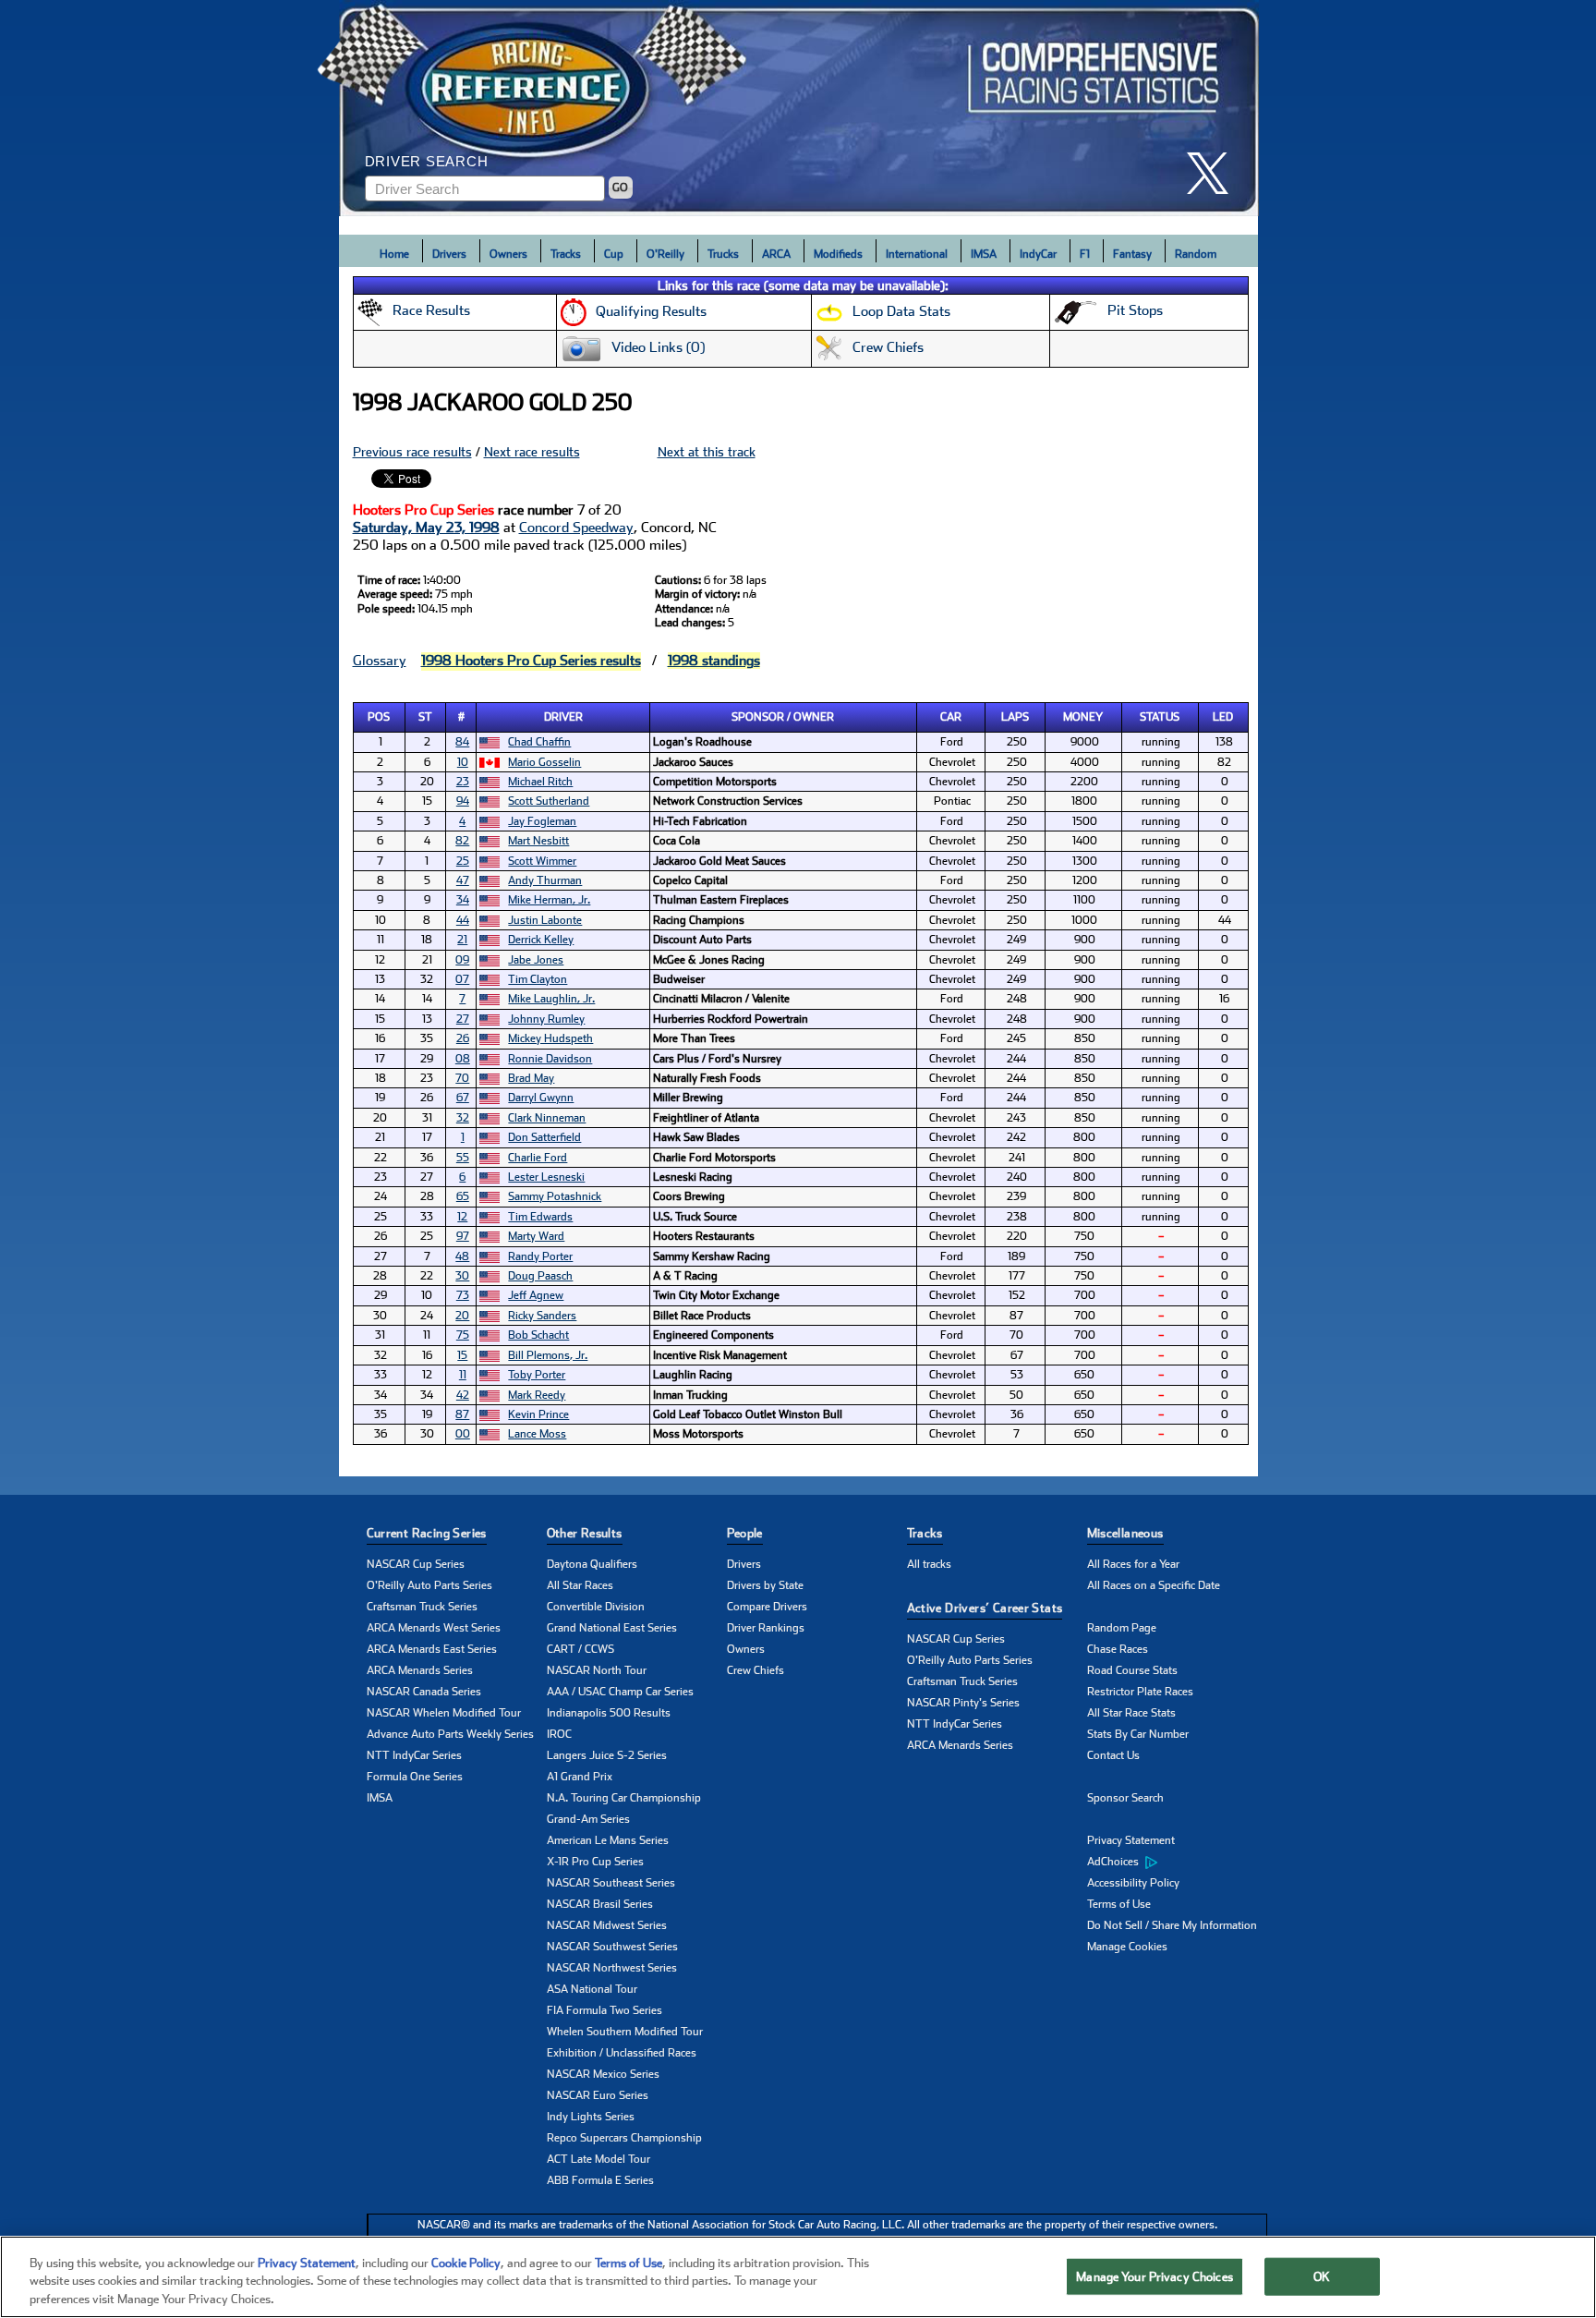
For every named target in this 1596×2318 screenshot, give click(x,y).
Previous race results (412, 452)
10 (463, 762)
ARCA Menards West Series (434, 1628)
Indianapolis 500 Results (609, 1713)
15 (462, 1355)
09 (462, 960)
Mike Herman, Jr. (549, 900)
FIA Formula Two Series (605, 2010)
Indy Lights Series (591, 2117)
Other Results (585, 1533)
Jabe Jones (536, 960)
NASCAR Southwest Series (612, 1947)
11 (463, 1375)
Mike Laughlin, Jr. (551, 999)
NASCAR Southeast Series (611, 1883)
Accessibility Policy (1133, 1883)
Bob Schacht (538, 1335)
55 (463, 1158)
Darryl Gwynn (541, 1098)
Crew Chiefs (756, 1670)
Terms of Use (1119, 1904)
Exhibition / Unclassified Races (622, 2053)
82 (462, 841)
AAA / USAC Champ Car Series (620, 1692)
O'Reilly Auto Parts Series (429, 1585)
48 (462, 1256)
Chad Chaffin (539, 742)
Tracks (566, 254)
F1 (1085, 254)
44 (463, 920)
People (745, 1533)
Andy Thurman (545, 880)
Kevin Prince (538, 1414)
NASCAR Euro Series (598, 2095)
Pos (379, 717)
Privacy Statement (1131, 1840)
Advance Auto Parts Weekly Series (450, 1734)
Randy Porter (540, 1256)
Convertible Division (596, 1607)
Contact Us (1113, 1755)
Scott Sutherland (549, 801)
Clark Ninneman (547, 1118)
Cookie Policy (466, 2263)
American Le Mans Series (608, 1840)
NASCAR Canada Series (424, 1692)
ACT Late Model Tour (598, 2159)
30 (462, 1276)
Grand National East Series (612, 1628)
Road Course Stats (1132, 1670)
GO (620, 188)
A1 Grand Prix (580, 1777)
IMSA (984, 254)
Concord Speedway (576, 528)
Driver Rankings (766, 1628)
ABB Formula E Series (600, 2180)
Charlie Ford (538, 1158)
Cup (614, 254)
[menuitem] (1177, 1863)
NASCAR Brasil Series (600, 1904)
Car (951, 717)
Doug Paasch (540, 1276)
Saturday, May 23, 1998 (426, 528)
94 (463, 801)
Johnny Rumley (546, 1019)
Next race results (532, 452)
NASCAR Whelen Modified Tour (444, 1713)
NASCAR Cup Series (416, 1564)
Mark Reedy (537, 1395)
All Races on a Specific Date (1154, 1585)
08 (463, 1059)
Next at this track (707, 452)
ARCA (776, 254)
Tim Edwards (540, 1217)
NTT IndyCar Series (414, 1755)
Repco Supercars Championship (624, 2138)
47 (463, 880)
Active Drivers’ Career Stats (985, 1608)
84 (462, 742)
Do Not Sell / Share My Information (1172, 1925)
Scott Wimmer (542, 861)
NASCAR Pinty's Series (963, 1703)
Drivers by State (765, 1585)
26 (463, 1038)
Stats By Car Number (1138, 1734)
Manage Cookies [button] (1127, 1947)
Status (1160, 717)
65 (463, 1196)
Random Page (1122, 1628)
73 (463, 1295)
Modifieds (838, 254)
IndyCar (1038, 254)
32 (463, 1118)
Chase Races (1118, 1649)
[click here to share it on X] (1215, 173)
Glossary (380, 661)
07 (462, 979)
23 (463, 782)
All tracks (929, 1564)
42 (463, 1395)
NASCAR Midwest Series (607, 1925)
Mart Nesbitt (538, 841)
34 (463, 900)
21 (462, 940)
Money (1083, 717)
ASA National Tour (592, 1989)
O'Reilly (665, 254)
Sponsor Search (1125, 1798)
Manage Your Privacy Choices (1155, 2276)
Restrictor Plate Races (1140, 1692)
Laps (1015, 717)
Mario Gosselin (544, 762)
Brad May (531, 1078)
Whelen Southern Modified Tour (625, 2032)
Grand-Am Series (588, 1819)
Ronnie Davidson (550, 1059)
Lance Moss (537, 1434)
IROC (559, 1734)
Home (394, 254)
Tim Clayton (538, 979)
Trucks (723, 254)
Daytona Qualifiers (592, 1564)
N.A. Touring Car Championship (624, 1798)
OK (1322, 2276)
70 (462, 1078)
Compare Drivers (767, 1607)
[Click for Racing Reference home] (799, 108)
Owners (508, 254)
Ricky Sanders (542, 1316)
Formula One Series (415, 1777)
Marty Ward (536, 1236)
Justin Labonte (545, 920)
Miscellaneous (1125, 1533)
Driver (563, 717)
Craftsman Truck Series (422, 1607)
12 (462, 1217)
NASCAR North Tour (597, 1670)
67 (463, 1098)
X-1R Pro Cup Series (595, 1862)
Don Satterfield (544, 1137)
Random (1196, 254)
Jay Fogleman (542, 821)
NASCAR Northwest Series (612, 1968)
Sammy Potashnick (555, 1196)
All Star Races (580, 1585)
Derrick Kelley (541, 940)
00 (463, 1434)
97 (463, 1236)
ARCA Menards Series (420, 1670)
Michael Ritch (540, 782)
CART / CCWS (580, 1649)
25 (463, 861)
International (917, 254)
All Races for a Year (1133, 1564)
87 (462, 1414)
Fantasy (1132, 254)
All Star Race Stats (1131, 1713)
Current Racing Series (427, 1533)
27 (463, 1019)
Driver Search (427, 161)
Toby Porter (537, 1375)
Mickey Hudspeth (550, 1038)
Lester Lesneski (546, 1177)
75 (463, 1335)
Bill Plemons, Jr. (548, 1355)
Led (1223, 717)
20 (462, 1316)
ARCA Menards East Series (432, 1649)
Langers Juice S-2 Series (607, 1755)
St (425, 717)
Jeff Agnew (536, 1295)
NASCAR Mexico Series (603, 2074)
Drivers (449, 254)
